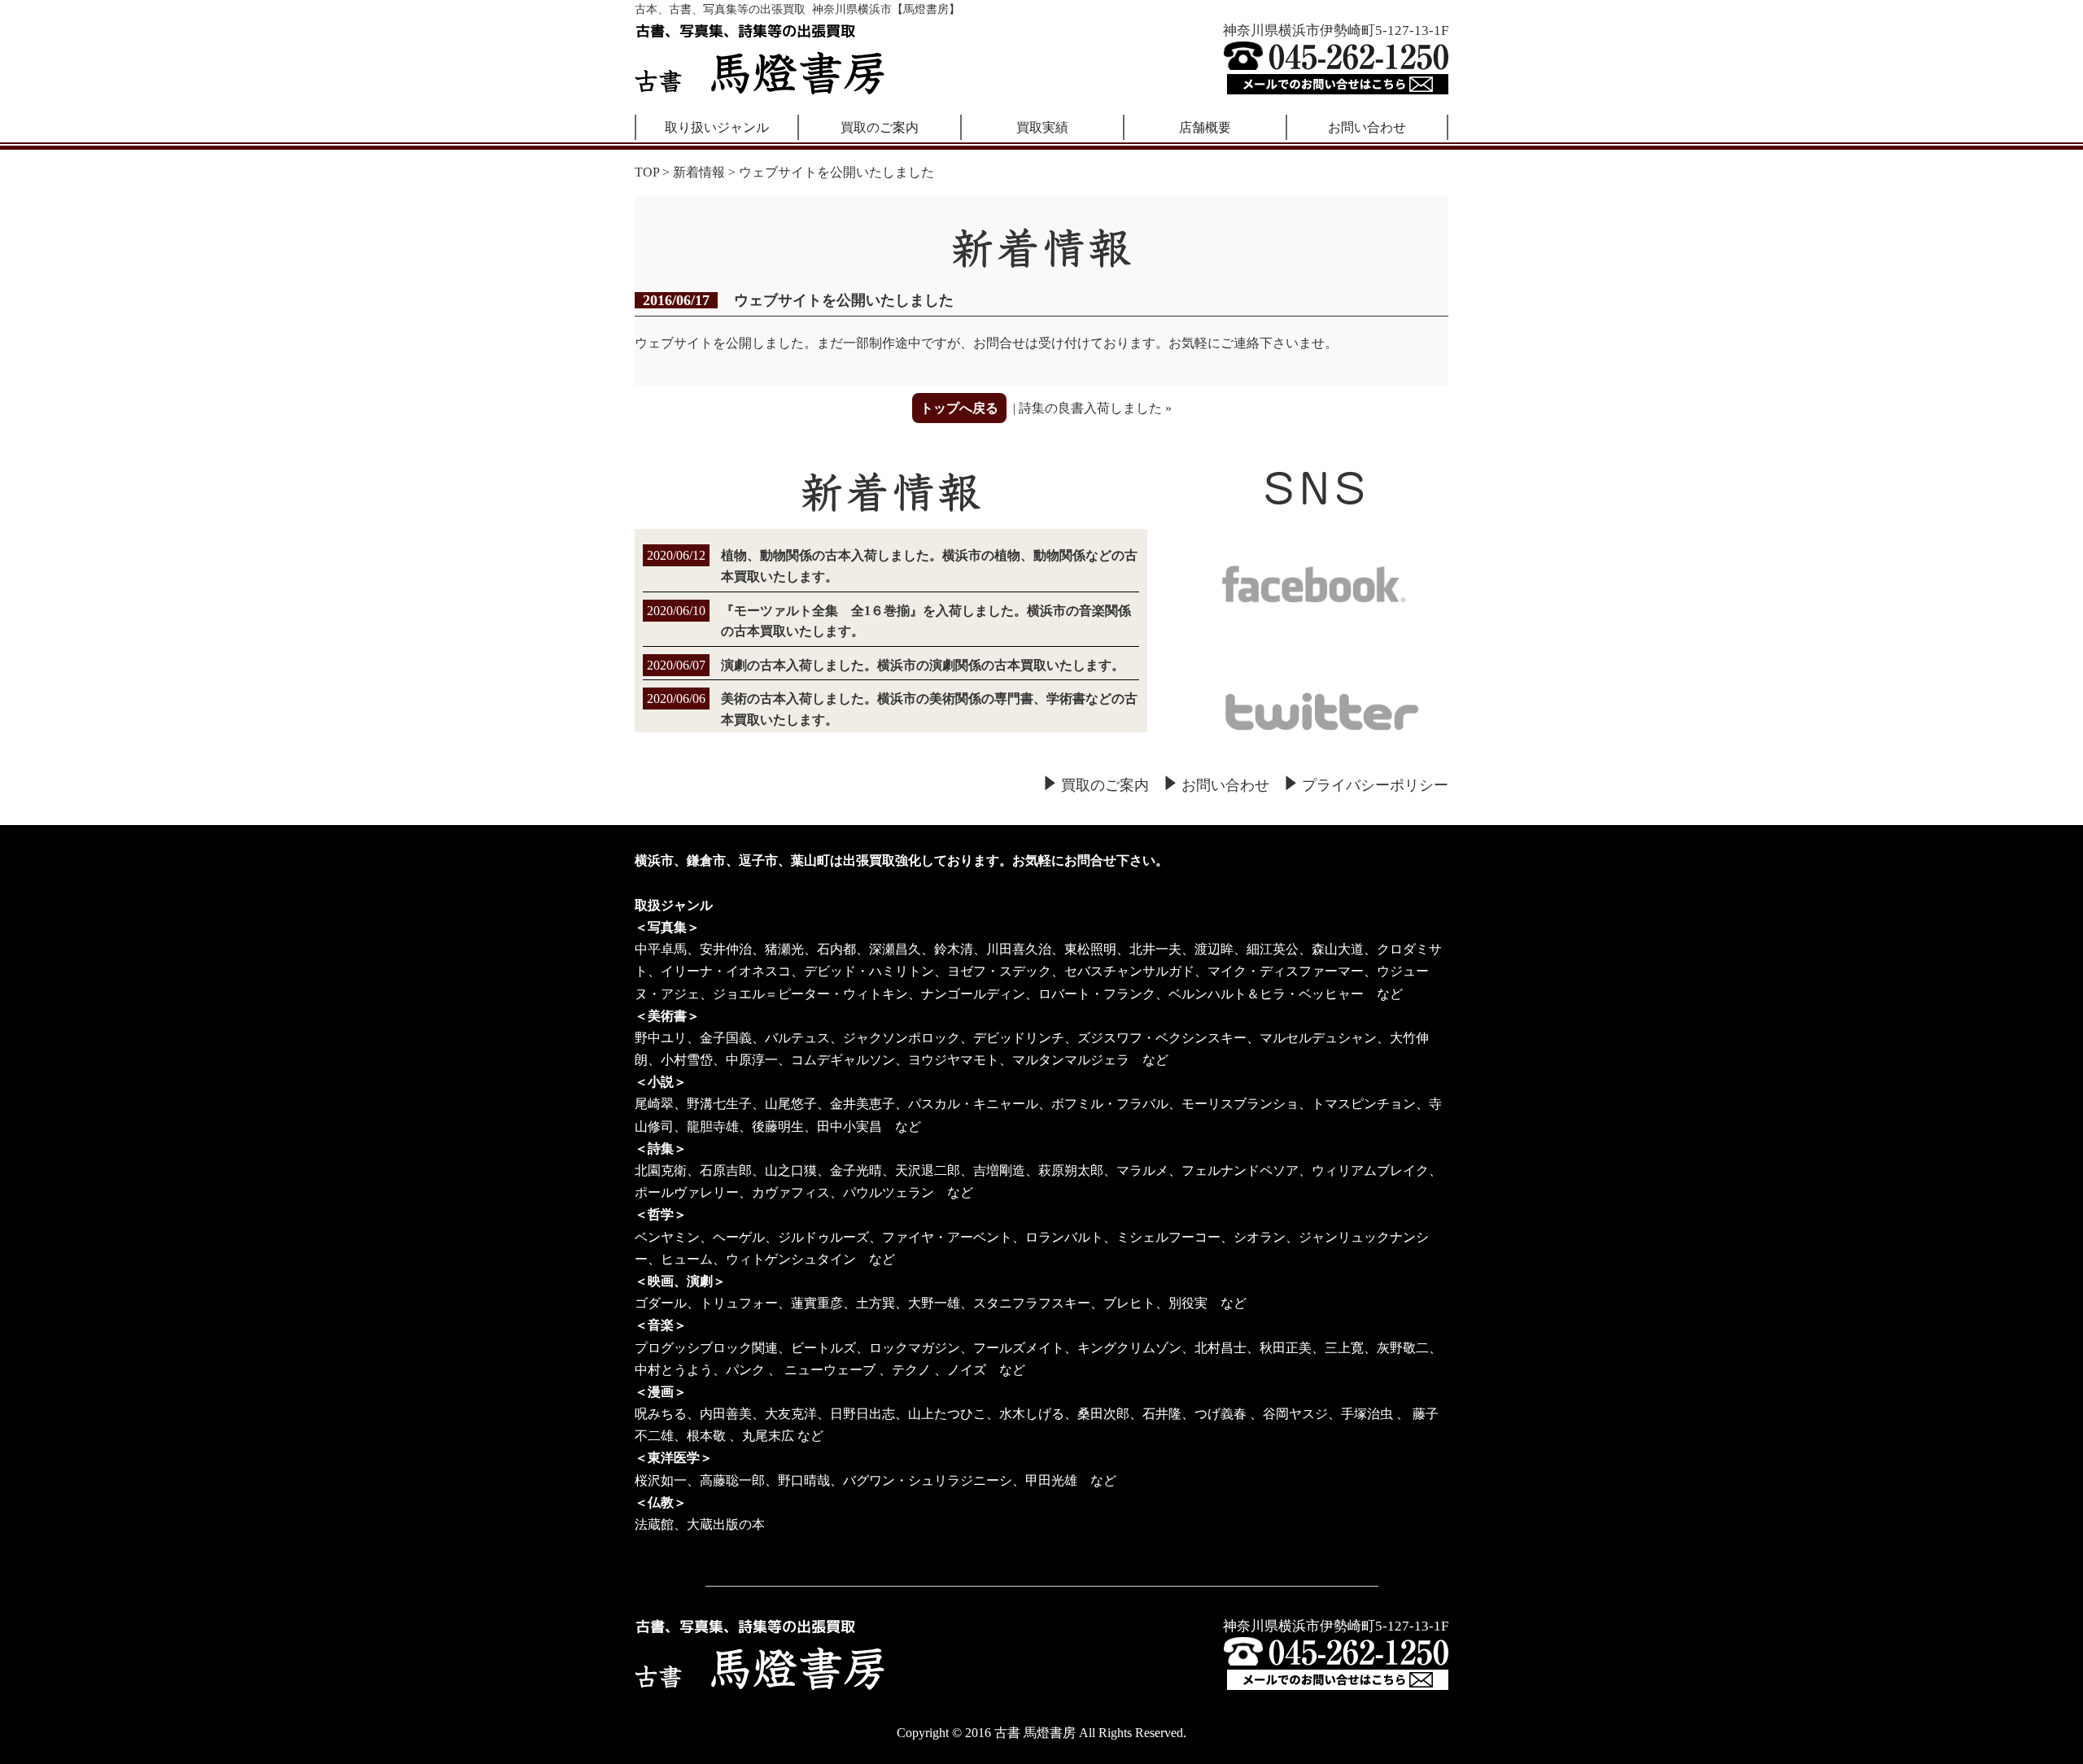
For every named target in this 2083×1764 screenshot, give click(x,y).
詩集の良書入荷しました (1090, 408)
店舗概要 (1205, 127)
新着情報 (699, 172)
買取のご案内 (880, 127)
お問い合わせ (1367, 127)
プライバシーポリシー (1375, 785)
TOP (647, 172)
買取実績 (1042, 127)
